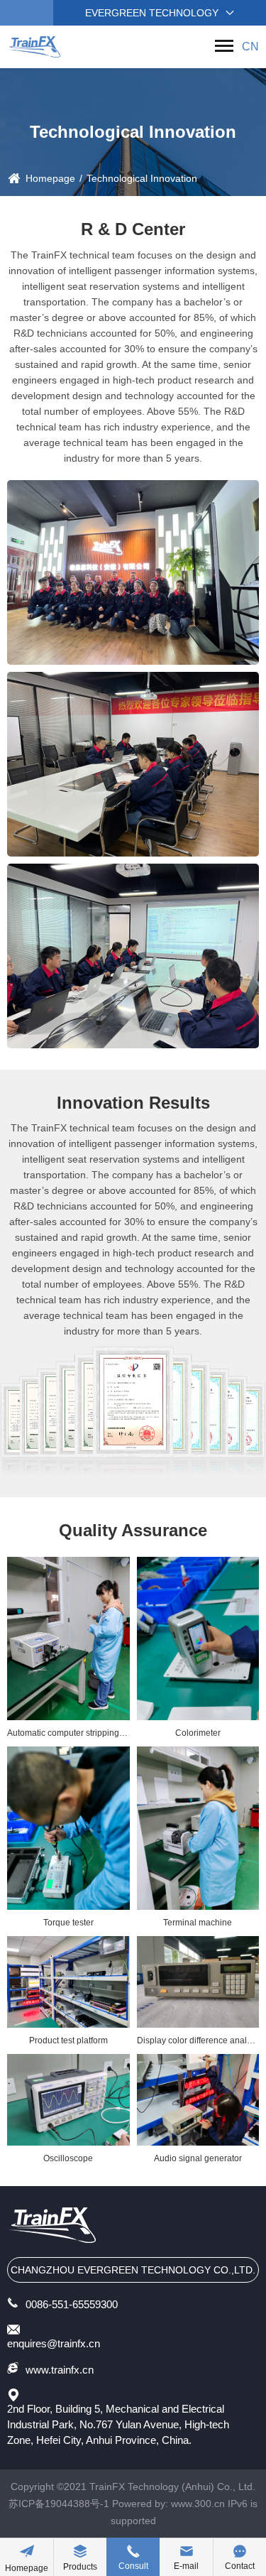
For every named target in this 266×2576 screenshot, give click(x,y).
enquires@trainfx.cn (54, 2343)
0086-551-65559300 (72, 2304)
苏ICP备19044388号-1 (59, 2504)
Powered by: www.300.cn (168, 2504)
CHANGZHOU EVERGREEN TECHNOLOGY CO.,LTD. (133, 2270)
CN (250, 47)
